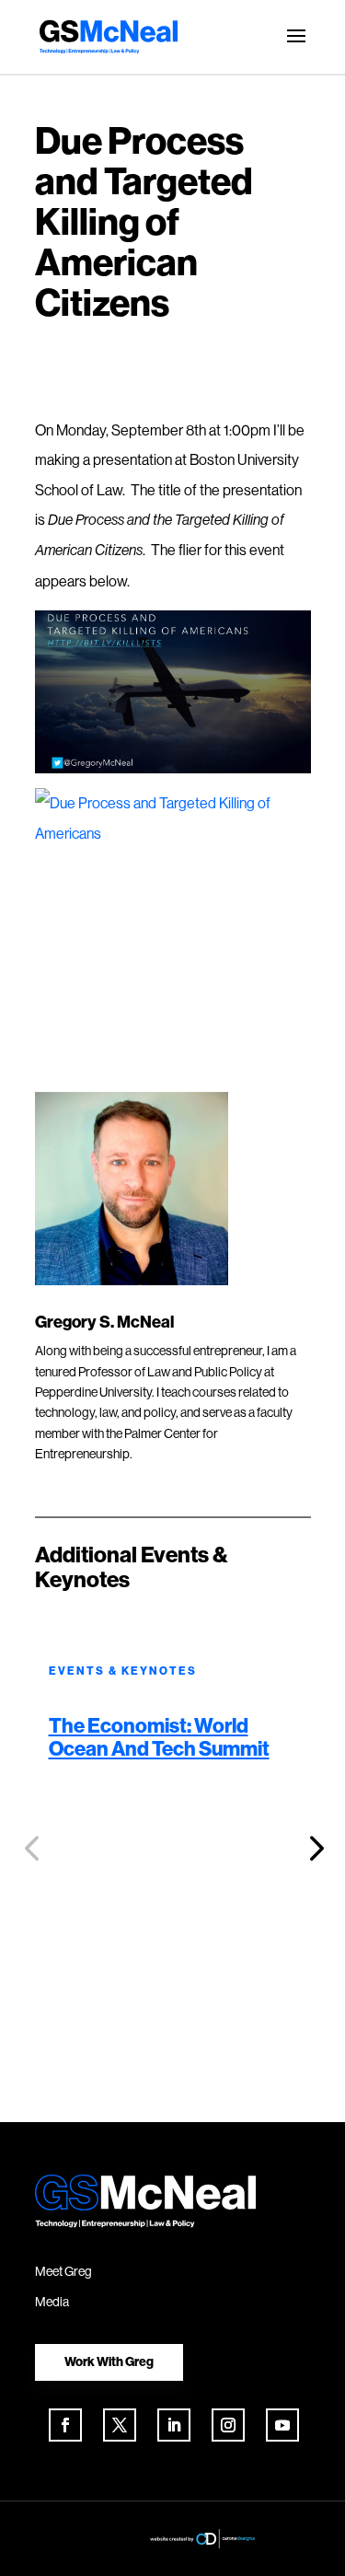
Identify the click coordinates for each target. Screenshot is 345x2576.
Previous (35, 1849)
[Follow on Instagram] (228, 2425)
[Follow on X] (120, 2425)
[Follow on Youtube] (282, 2425)
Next (311, 1849)
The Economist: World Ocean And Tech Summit (159, 1736)
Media (52, 2302)
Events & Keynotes (123, 1671)
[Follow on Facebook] (65, 2425)
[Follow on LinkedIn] (174, 2425)
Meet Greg (63, 2271)
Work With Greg (109, 2361)
